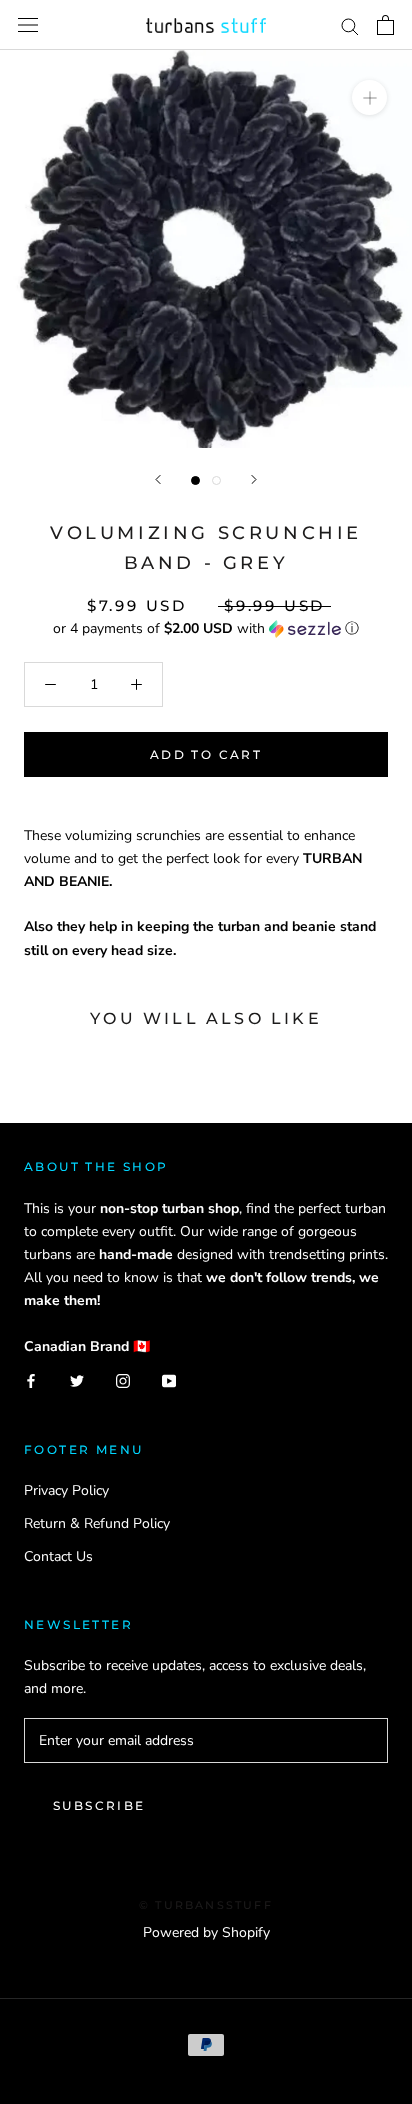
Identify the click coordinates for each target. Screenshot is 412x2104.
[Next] (254, 479)
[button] (206, 628)
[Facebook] (31, 1380)
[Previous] (158, 479)
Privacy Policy (66, 1490)
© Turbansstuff (206, 1905)
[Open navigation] (28, 25)
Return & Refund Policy (97, 1523)
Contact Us (58, 1556)
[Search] (350, 25)
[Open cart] (385, 25)
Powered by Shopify (206, 1932)
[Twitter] (77, 1380)
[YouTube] (169, 1380)
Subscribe (99, 1805)
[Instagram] (123, 1380)
